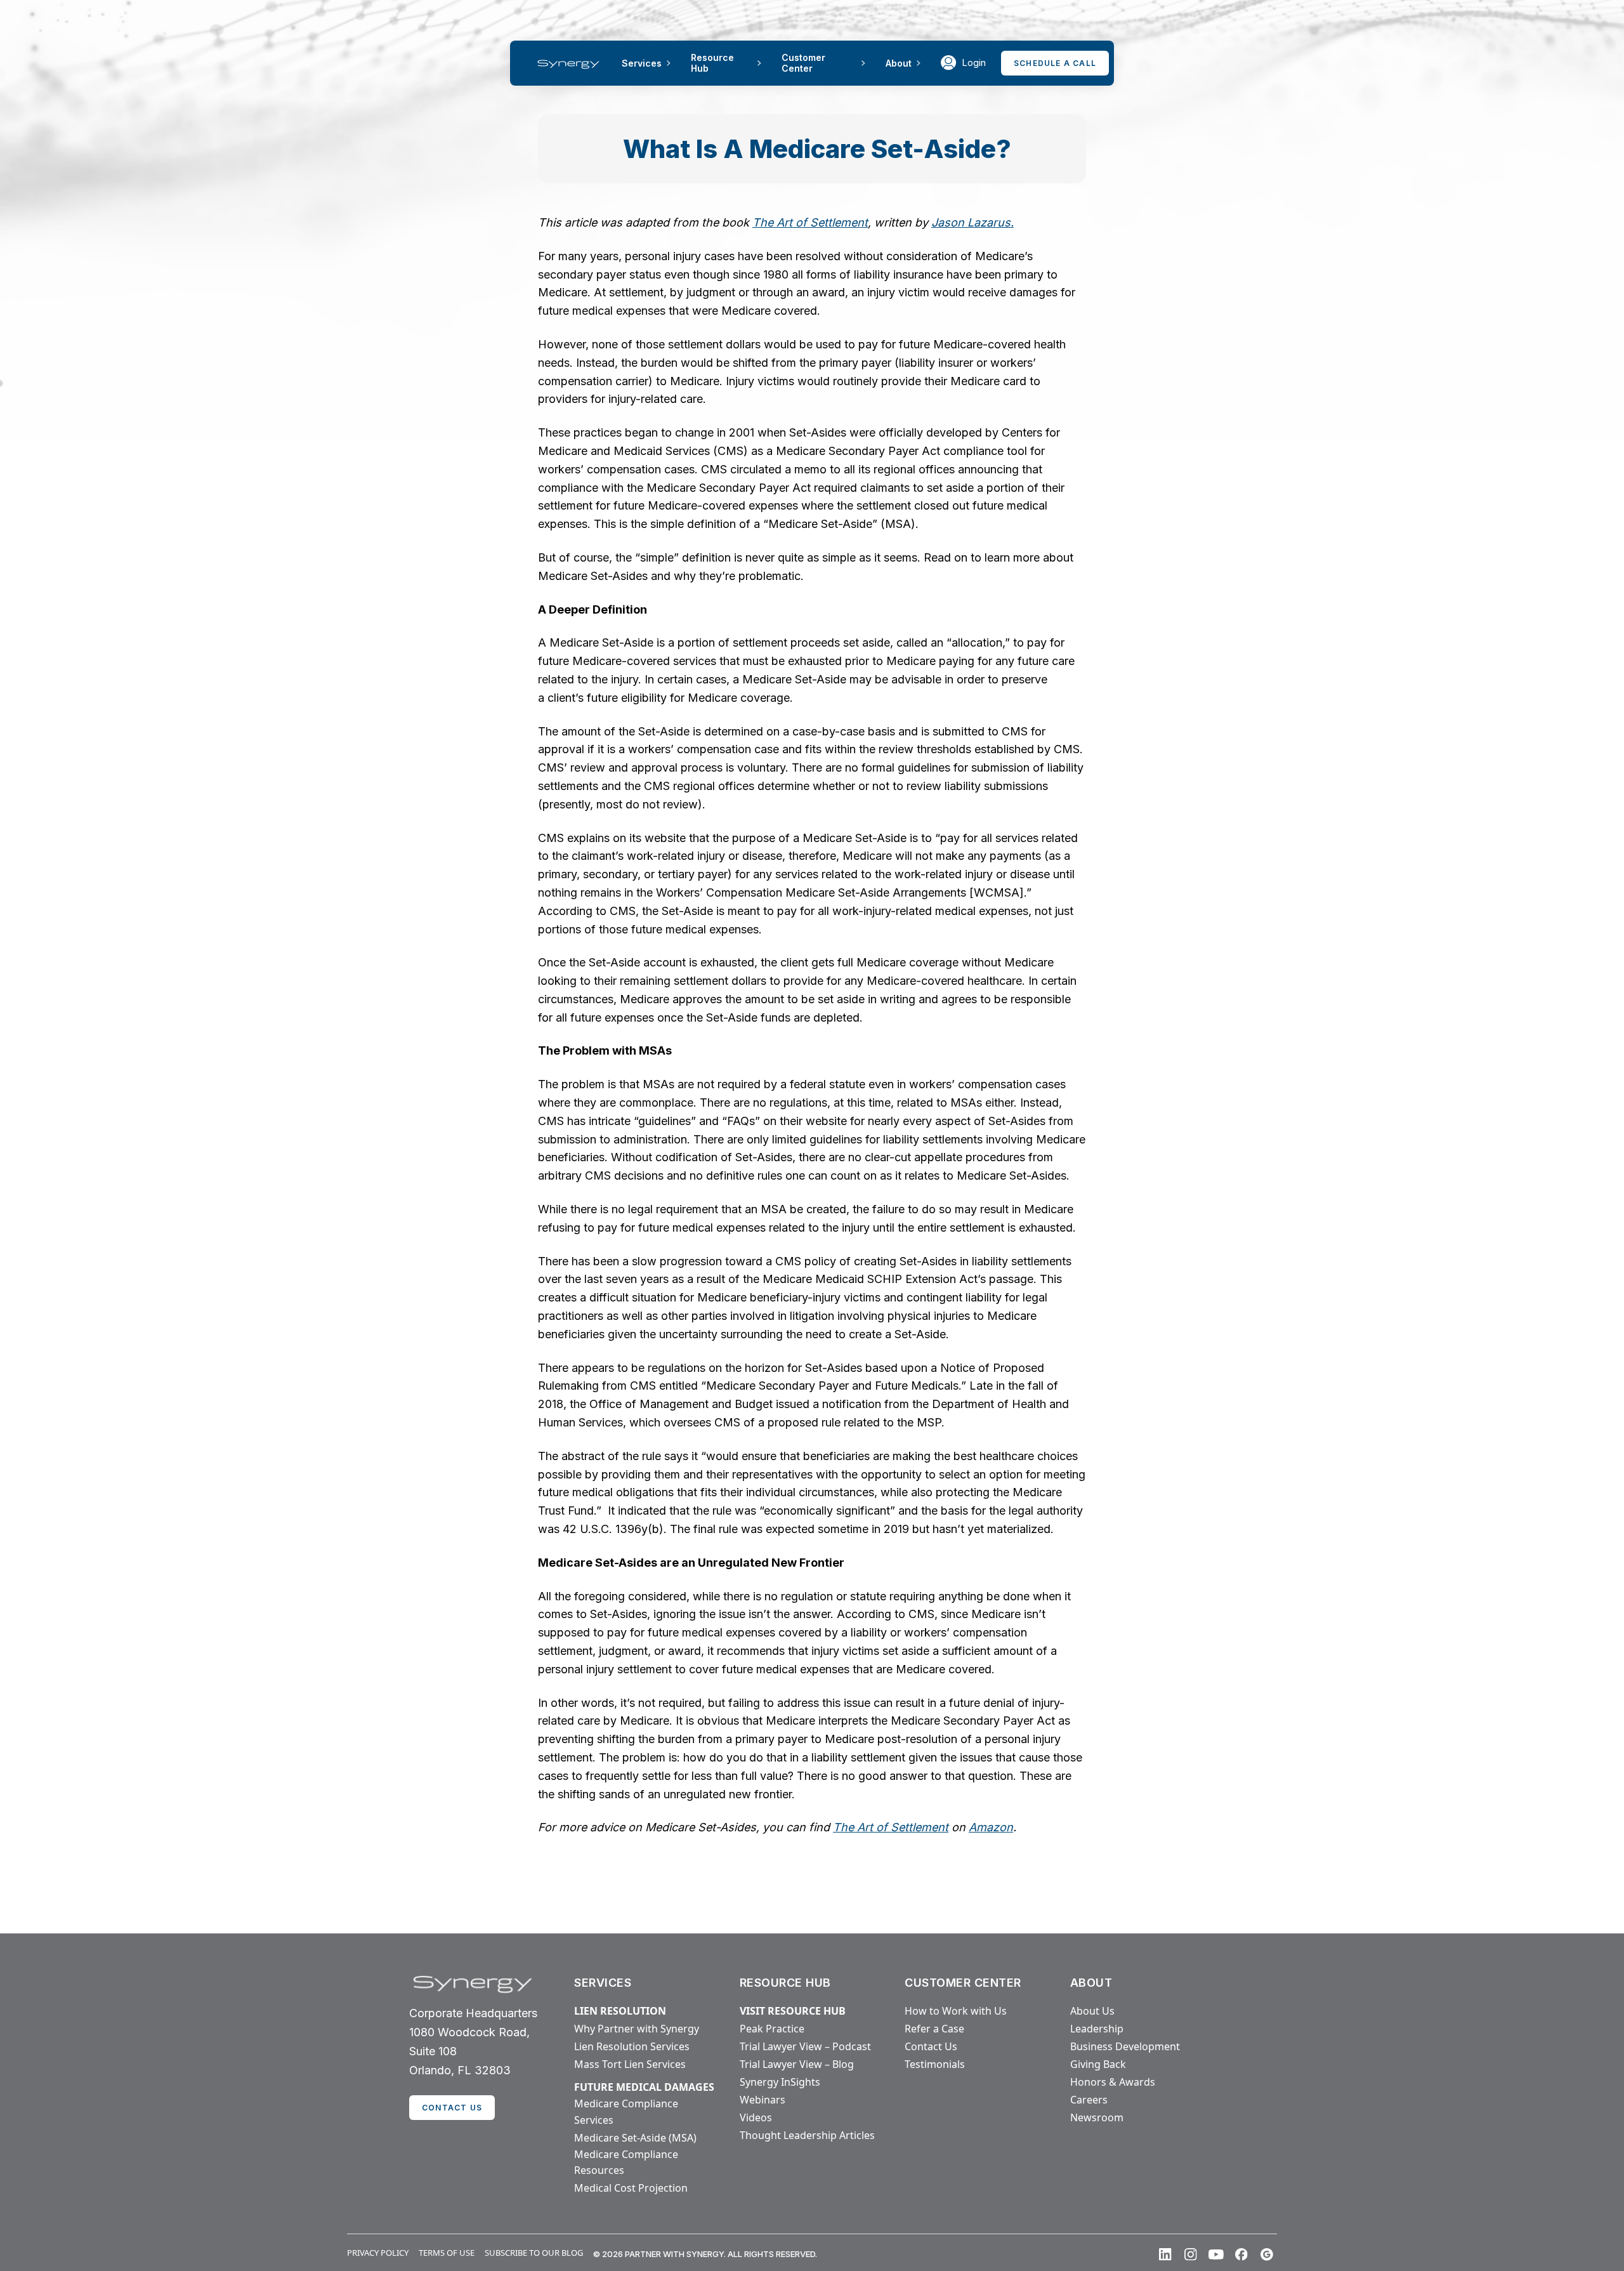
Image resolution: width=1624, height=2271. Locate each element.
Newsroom (1097, 2117)
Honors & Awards (1113, 2082)
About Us (1092, 2011)
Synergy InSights (780, 2082)
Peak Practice (772, 2029)
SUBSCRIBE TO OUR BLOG (534, 2253)
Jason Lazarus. (972, 222)
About (899, 63)
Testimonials (935, 2064)
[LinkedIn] (1165, 2255)
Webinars (763, 2100)
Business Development (1125, 2046)
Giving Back (1098, 2064)
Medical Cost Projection (631, 2188)
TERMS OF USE (447, 2253)
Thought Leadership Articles (807, 2135)
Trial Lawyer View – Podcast (805, 2046)
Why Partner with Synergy (637, 2029)
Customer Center (803, 63)
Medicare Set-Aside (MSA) (635, 2138)
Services (642, 63)
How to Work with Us (956, 2011)
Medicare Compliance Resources (626, 2162)
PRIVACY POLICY (378, 2253)
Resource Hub (712, 63)
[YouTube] (1216, 2255)
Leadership (1097, 2029)
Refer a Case (934, 2029)
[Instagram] (1191, 2255)
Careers (1089, 2100)
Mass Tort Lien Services (630, 2064)
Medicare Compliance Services (626, 2112)
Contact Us (931, 2046)
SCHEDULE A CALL (1055, 63)
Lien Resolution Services (632, 2046)
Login (974, 63)
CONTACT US (452, 2108)
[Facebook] (1241, 2255)
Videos (756, 2117)
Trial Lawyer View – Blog (797, 2064)
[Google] (1267, 2255)
